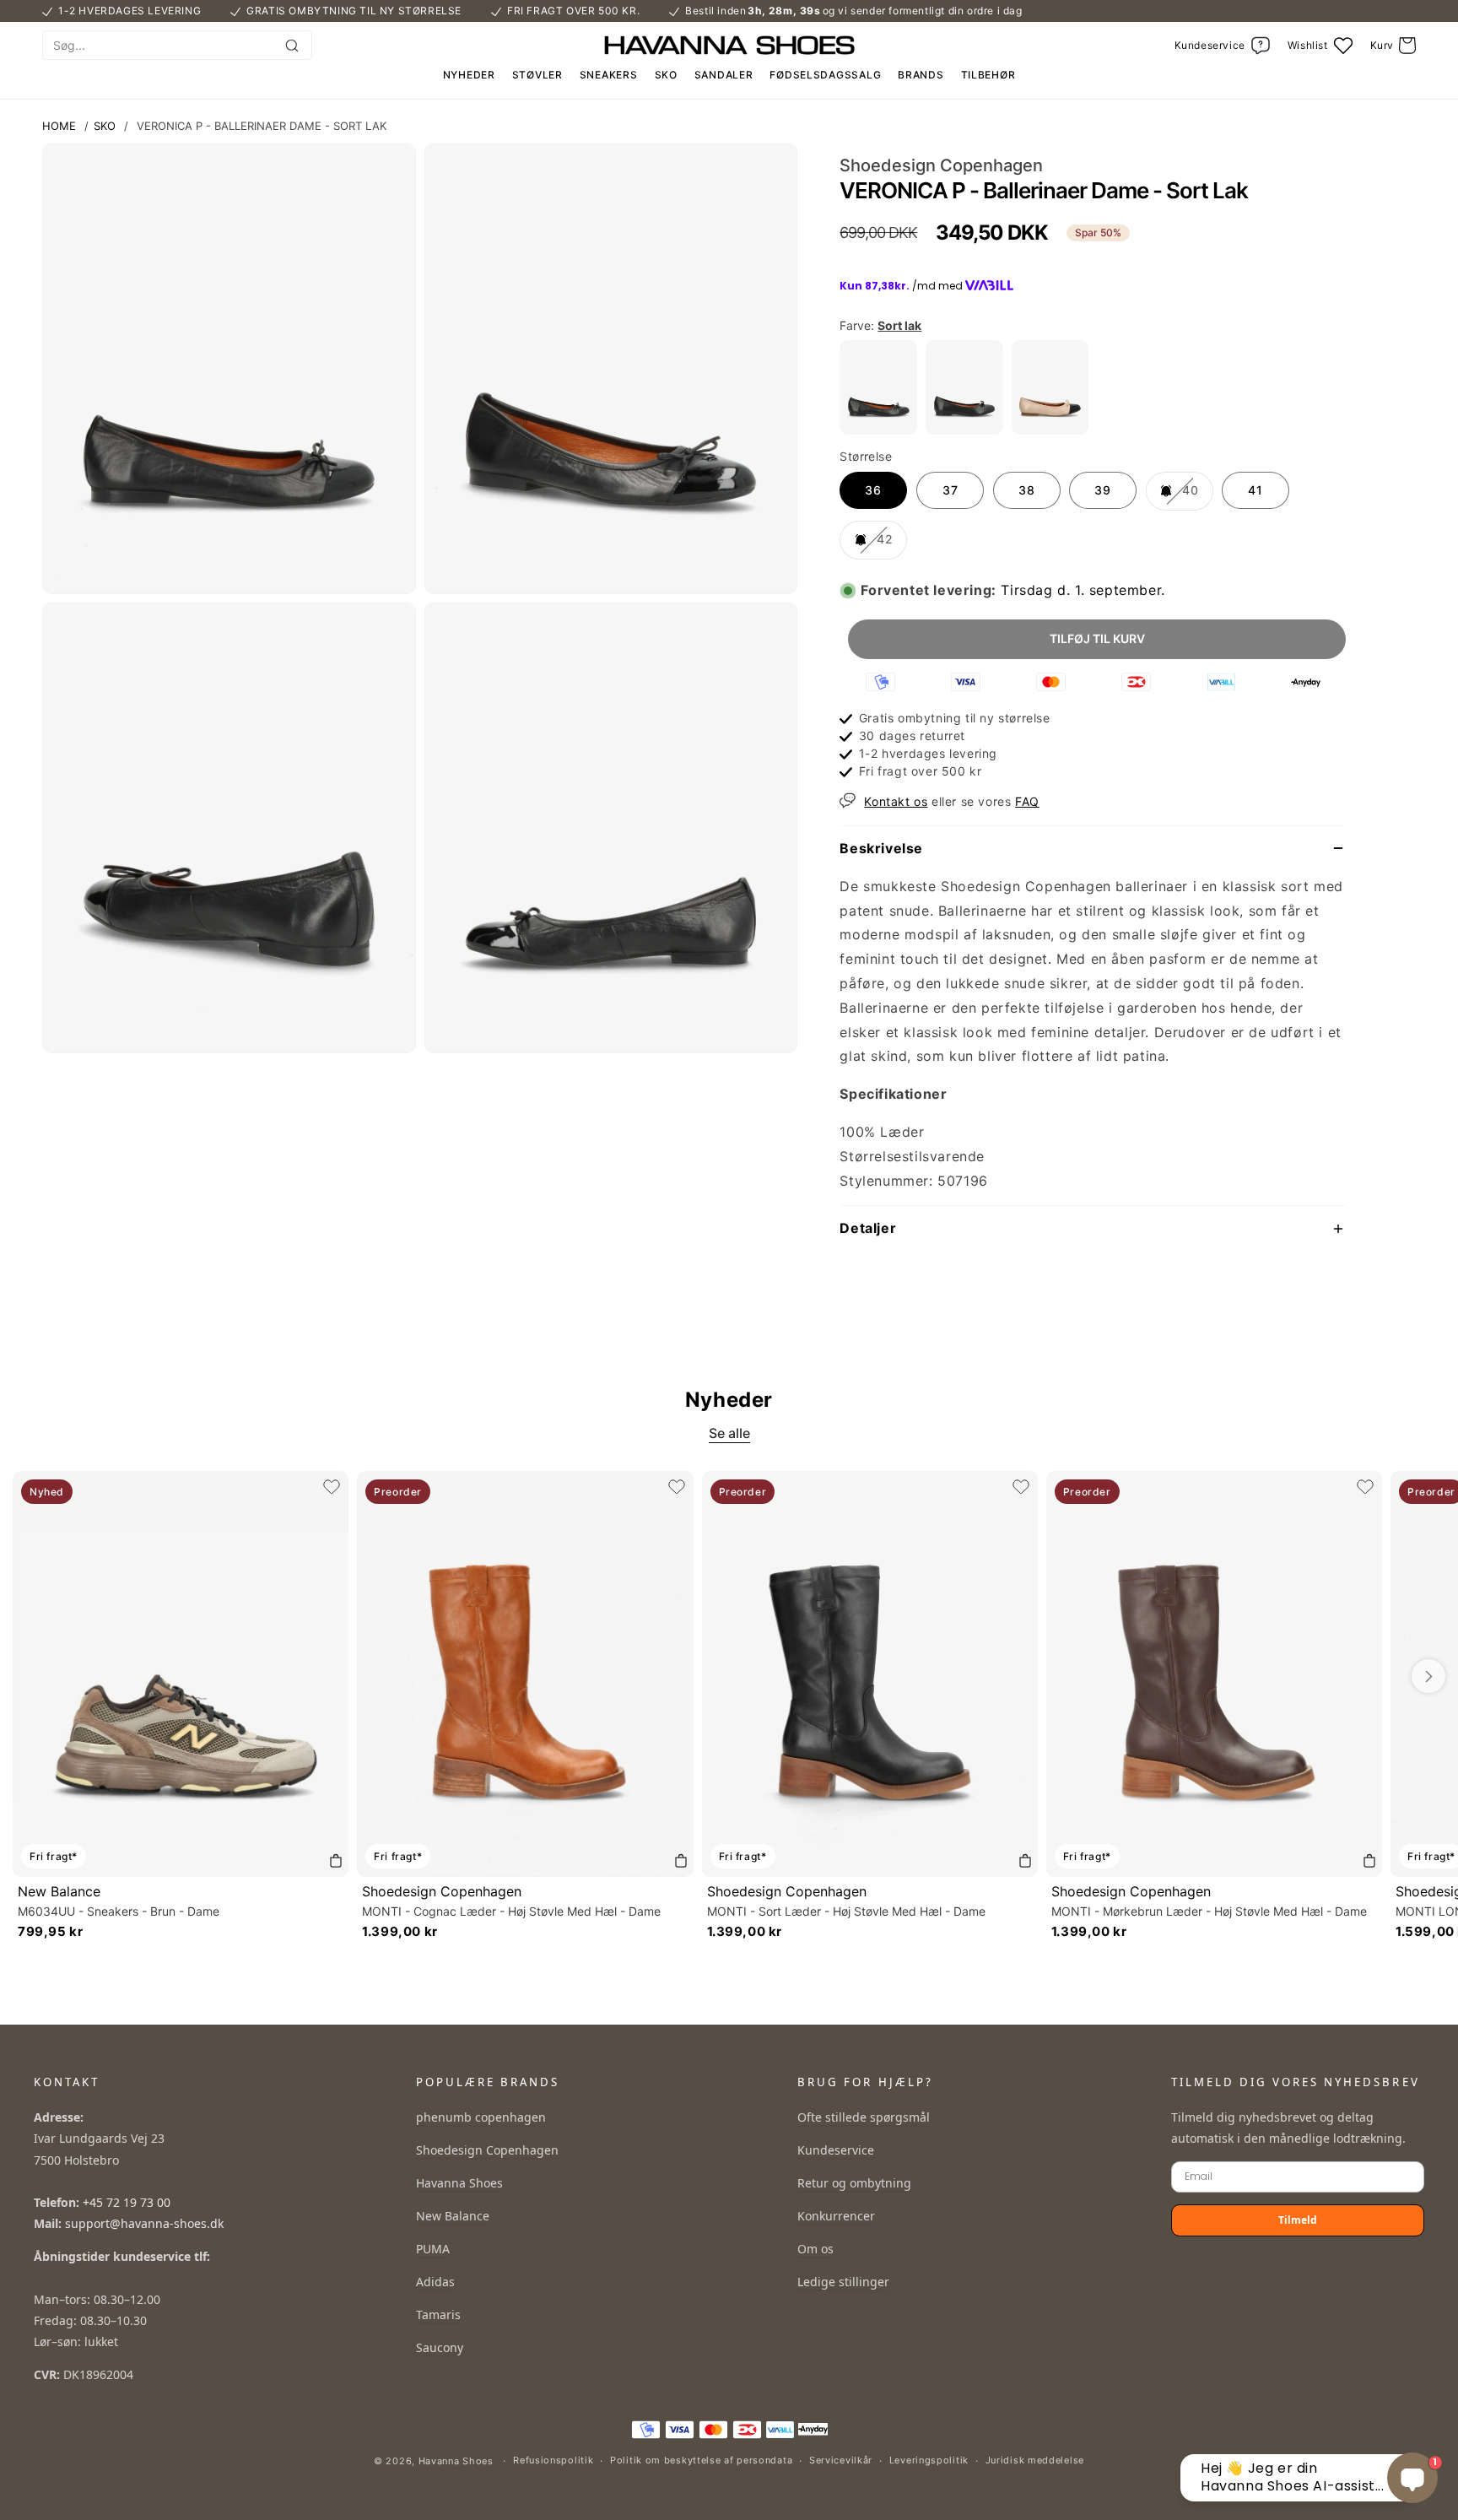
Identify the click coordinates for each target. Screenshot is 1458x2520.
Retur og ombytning (854, 2183)
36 (873, 490)
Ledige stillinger (843, 2282)
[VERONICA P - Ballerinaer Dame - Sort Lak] (878, 430)
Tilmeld (1298, 2220)
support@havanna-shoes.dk (144, 2223)
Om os (815, 2249)
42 (890, 545)
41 (1255, 490)
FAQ (1027, 801)
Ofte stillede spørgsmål (864, 2117)
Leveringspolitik (929, 2460)
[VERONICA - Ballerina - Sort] (964, 430)
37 (950, 490)
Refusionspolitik (553, 2460)
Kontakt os (896, 801)
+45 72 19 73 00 (127, 2202)
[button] (1393, 46)
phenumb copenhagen (481, 2117)
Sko (105, 126)
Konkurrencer (836, 2216)
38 (1027, 490)
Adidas (435, 2282)
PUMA (433, 2249)
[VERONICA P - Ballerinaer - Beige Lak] (1050, 430)
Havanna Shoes (459, 2183)
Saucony (440, 2347)
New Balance (59, 1891)
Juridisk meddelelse (1035, 2460)
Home (59, 126)
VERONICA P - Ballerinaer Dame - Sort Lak (262, 126)
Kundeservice (836, 2150)
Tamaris (438, 2315)
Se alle (729, 1433)
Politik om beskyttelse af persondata (701, 2460)
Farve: (880, 325)
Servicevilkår (841, 2460)
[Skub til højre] (1428, 1676)
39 (1103, 490)
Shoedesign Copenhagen (442, 1891)
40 (1196, 496)
